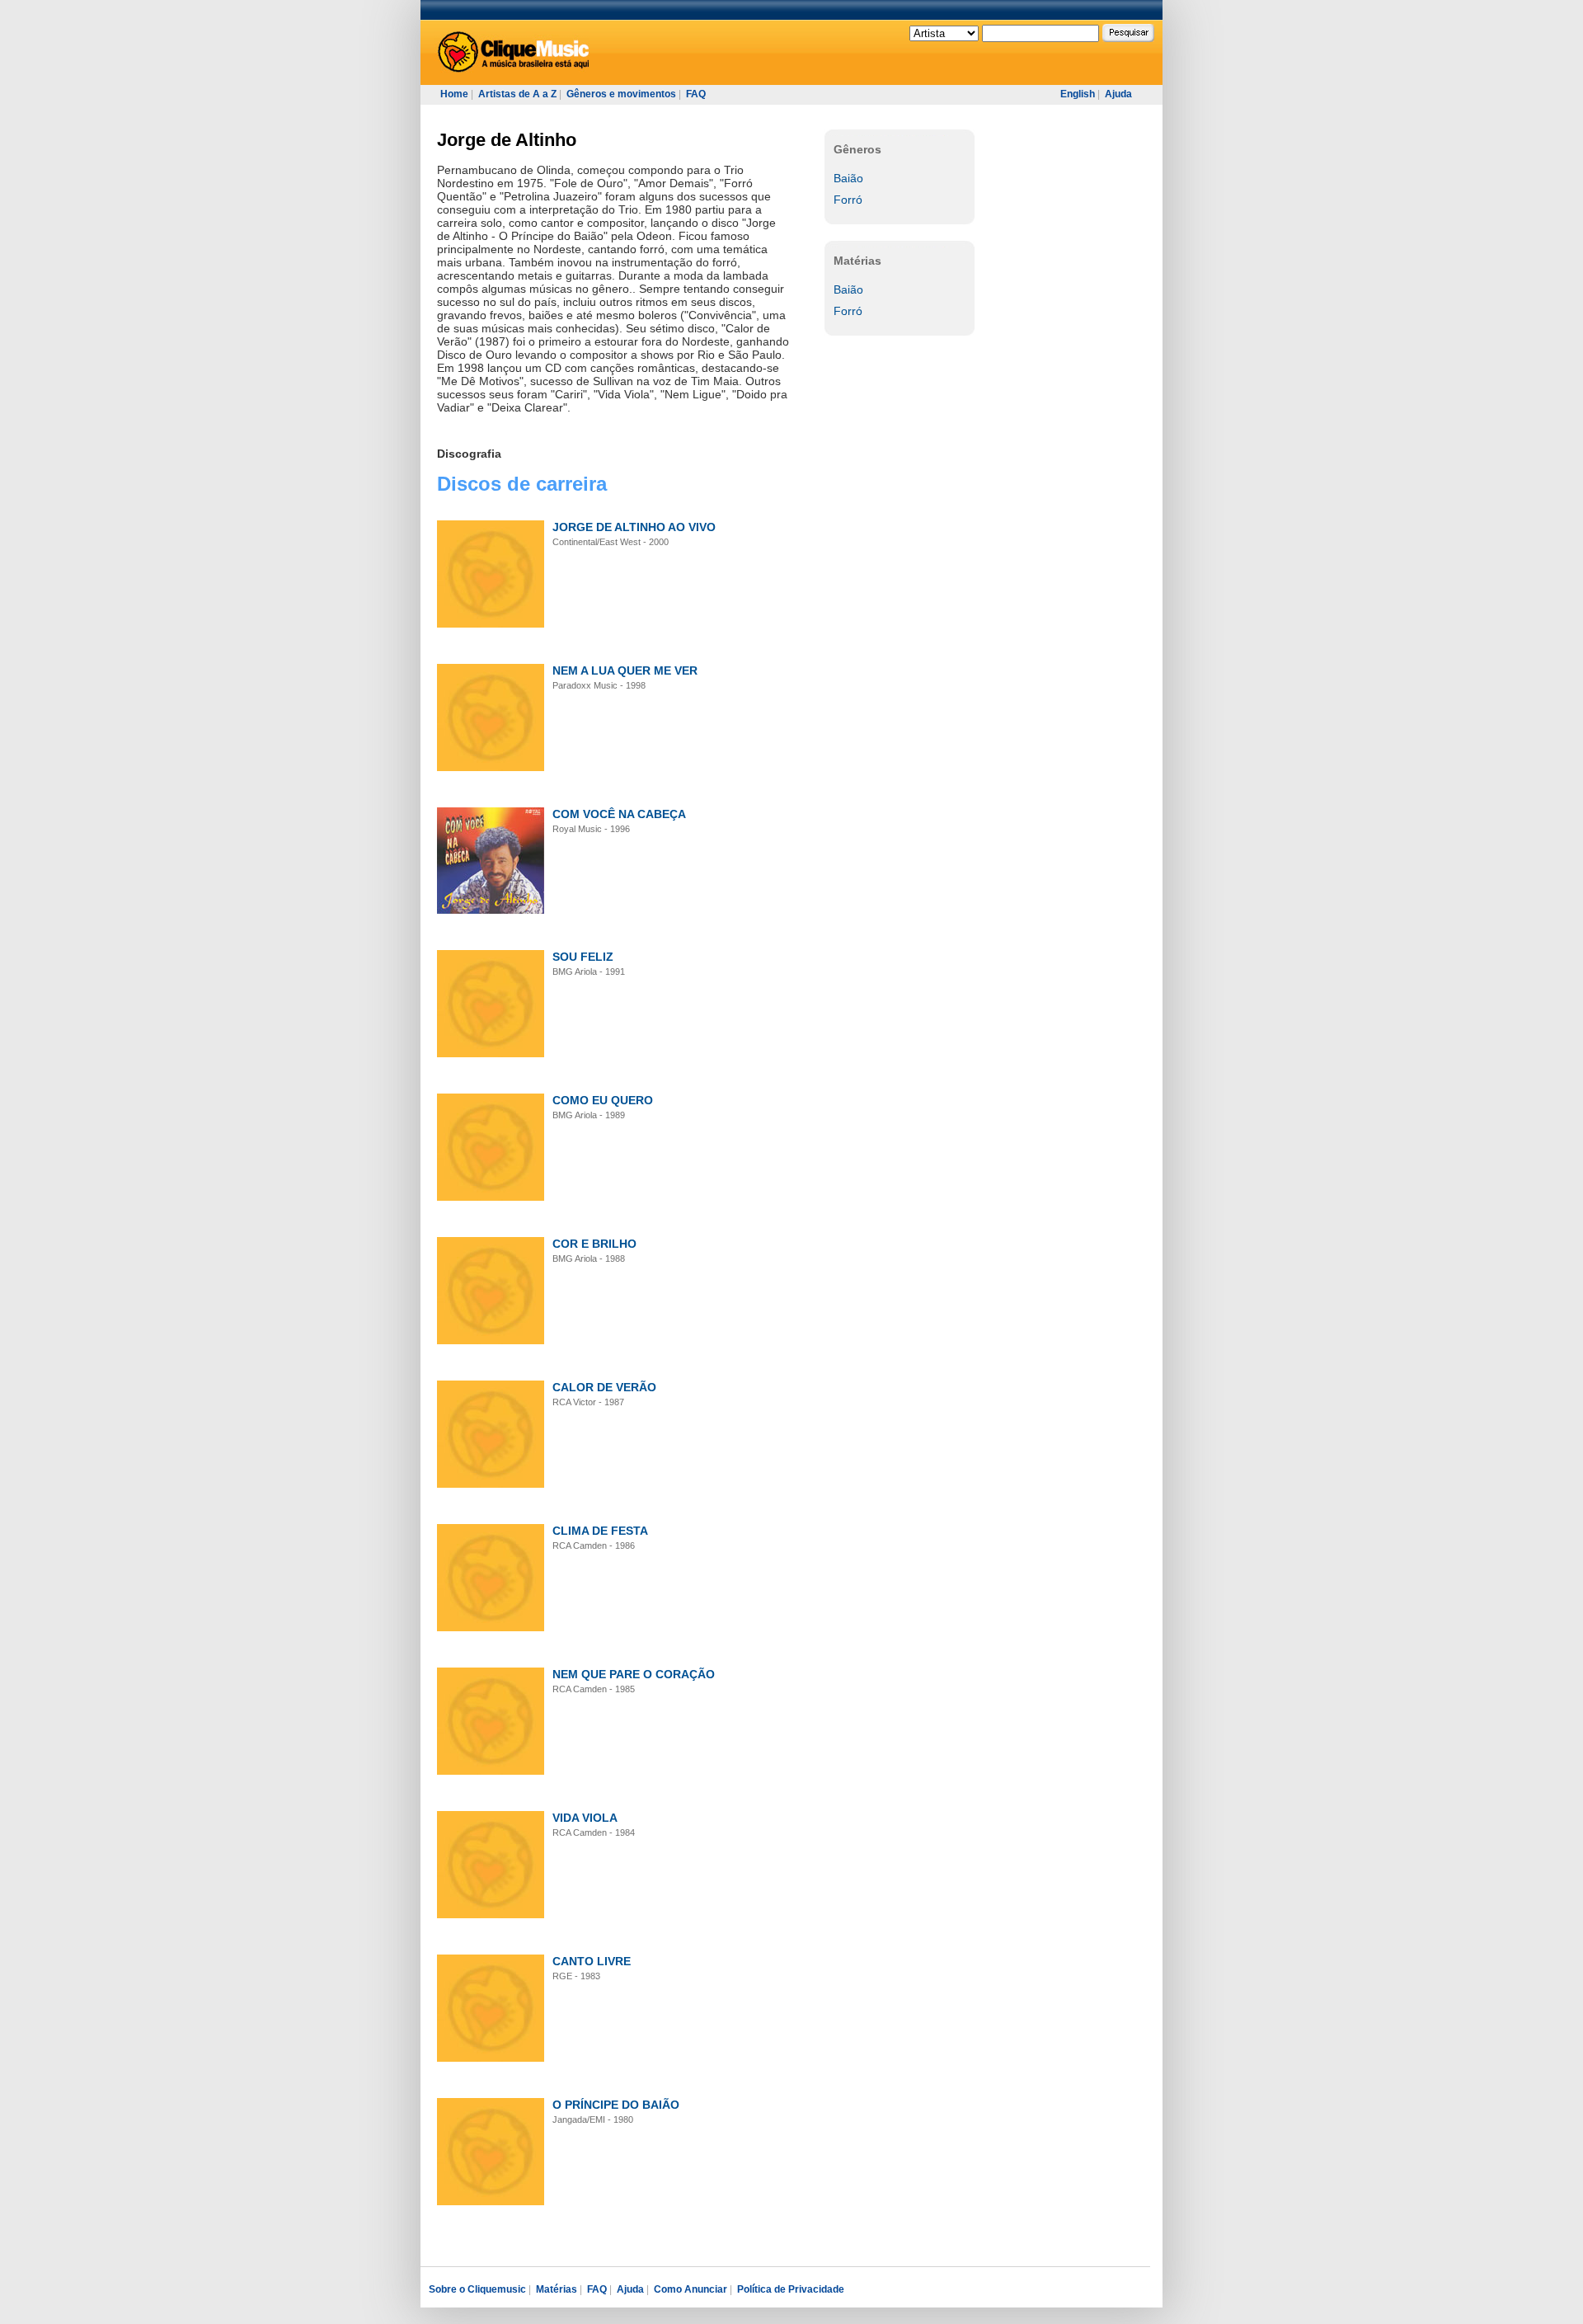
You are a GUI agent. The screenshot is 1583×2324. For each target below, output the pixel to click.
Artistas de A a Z (517, 94)
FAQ (696, 94)
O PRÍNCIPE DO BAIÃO (616, 2105)
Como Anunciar (691, 2289)
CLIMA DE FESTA (600, 1531)
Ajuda (1118, 94)
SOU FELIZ (583, 957)
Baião (848, 178)
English (1078, 94)
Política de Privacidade (791, 2289)
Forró (848, 200)
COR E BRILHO (594, 1244)
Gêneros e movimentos (621, 94)
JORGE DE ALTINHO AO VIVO (634, 527)
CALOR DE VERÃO (604, 1387)
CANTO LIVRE (592, 1961)
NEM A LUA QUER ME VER (625, 670)
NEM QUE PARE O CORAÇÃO (634, 1674)
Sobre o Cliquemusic (477, 2289)
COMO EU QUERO (603, 1100)
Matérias (557, 2289)
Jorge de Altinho (507, 140)
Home (454, 94)
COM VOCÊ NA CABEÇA (619, 814)
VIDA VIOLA (585, 1818)
